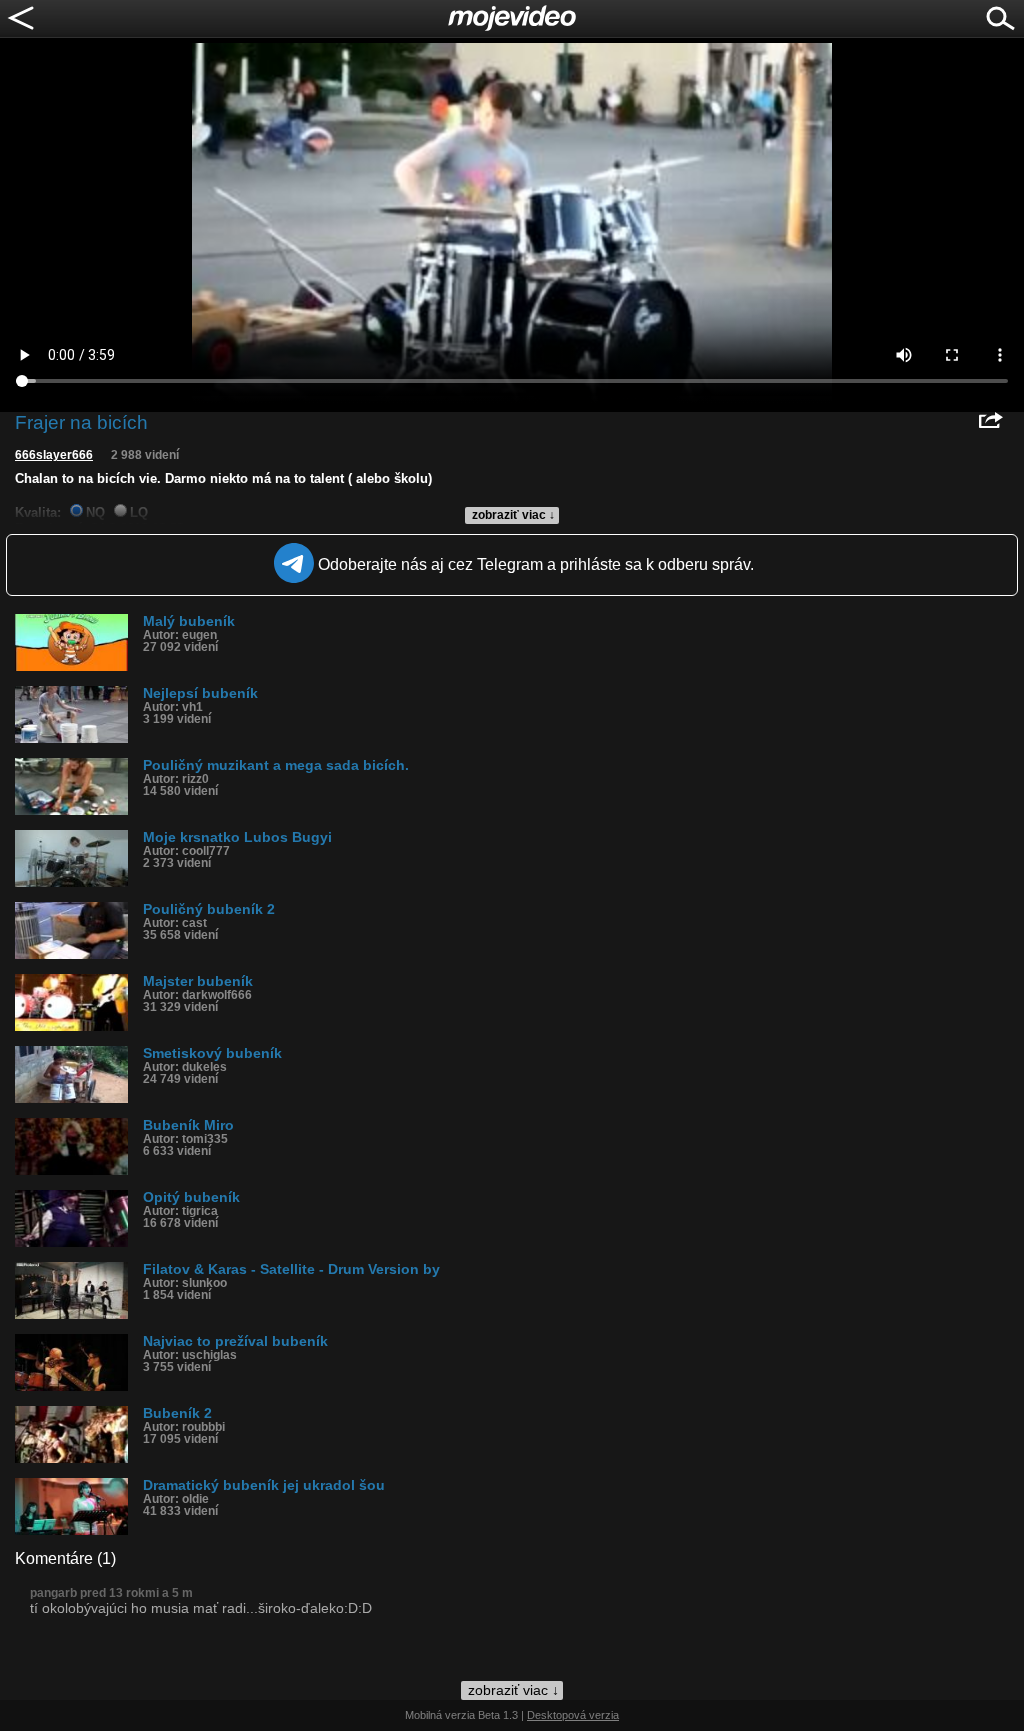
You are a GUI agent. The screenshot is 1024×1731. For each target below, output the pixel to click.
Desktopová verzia (573, 1715)
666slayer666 (54, 455)
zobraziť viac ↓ (513, 515)
